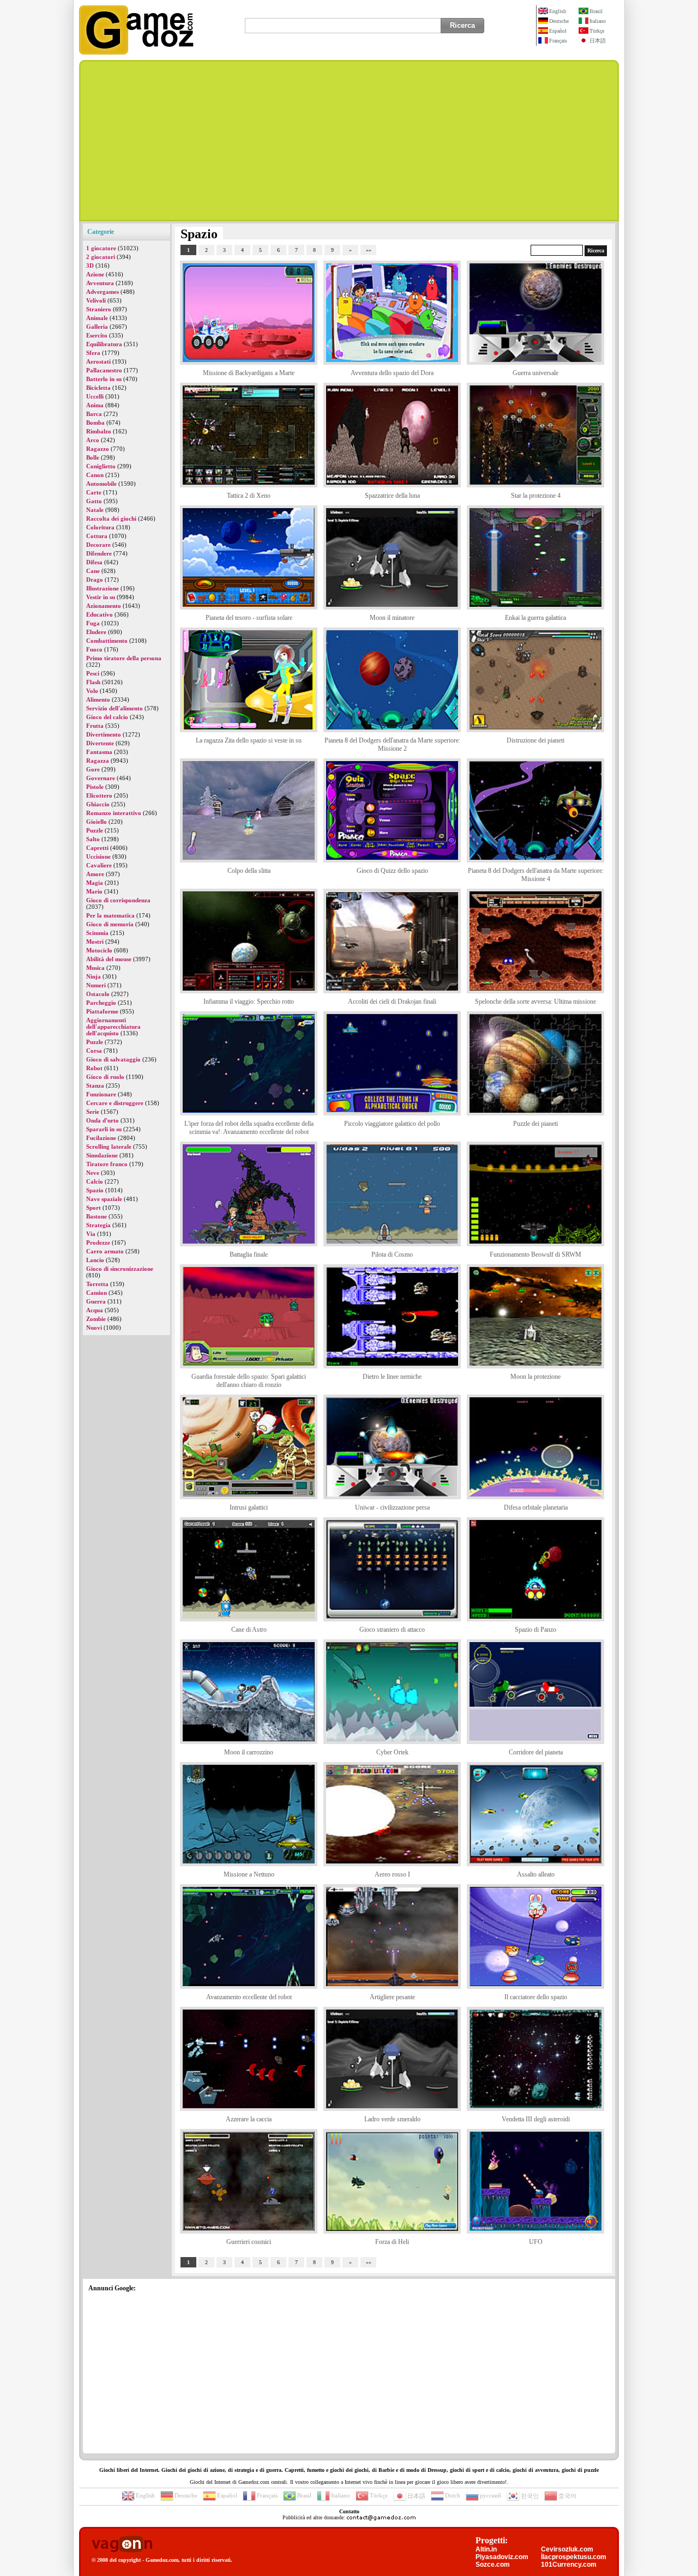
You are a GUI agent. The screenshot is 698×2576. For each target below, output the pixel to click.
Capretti (97, 848)
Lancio (95, 1260)
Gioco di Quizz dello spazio (392, 871)
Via (91, 1234)
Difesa (94, 562)
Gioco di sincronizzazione (120, 1269)
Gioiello (97, 822)
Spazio (95, 1190)
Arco (93, 440)
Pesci (93, 673)
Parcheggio (101, 1003)
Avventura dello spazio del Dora (392, 373)
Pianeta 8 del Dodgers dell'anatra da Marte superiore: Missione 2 (392, 744)
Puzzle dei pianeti (535, 1124)
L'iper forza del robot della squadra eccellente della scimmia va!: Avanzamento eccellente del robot (249, 1128)
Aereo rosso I (392, 1874)
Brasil (596, 11)
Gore (93, 769)
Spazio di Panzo (535, 1630)
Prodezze (98, 1242)
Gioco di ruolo (105, 1077)
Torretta (97, 1284)
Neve (93, 1173)
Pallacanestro (104, 370)
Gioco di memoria (110, 924)
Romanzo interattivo (114, 813)
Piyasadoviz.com (502, 2557)
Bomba (95, 423)
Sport (94, 1208)
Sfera (93, 353)
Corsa (94, 1051)
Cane (93, 571)
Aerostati (98, 361)
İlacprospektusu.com (574, 2557)
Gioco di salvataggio (113, 1059)
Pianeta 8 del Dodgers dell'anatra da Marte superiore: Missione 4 (536, 875)
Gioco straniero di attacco (392, 1630)
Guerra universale (535, 373)
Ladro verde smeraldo (392, 2119)
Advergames (103, 292)
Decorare (98, 545)
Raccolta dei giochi (111, 518)
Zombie (96, 1319)
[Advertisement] (349, 141)
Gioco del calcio (107, 717)
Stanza (95, 1085)
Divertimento (104, 734)
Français (558, 41)
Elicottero (99, 795)
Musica (95, 968)
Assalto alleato (536, 1874)
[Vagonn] (122, 2545)
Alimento (98, 699)
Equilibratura (104, 344)
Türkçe (597, 31)
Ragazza (98, 761)
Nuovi (94, 1328)
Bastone (97, 1216)
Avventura (100, 283)
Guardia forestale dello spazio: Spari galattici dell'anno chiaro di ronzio (249, 1381)
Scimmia (97, 933)
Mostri (95, 942)
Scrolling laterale (109, 1147)
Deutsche (559, 21)
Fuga (93, 623)
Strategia (98, 1225)
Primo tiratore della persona (124, 658)
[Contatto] (381, 2517)
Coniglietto (101, 466)
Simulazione (102, 1155)
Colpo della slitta (249, 871)
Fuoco (94, 649)
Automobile (101, 484)
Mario (94, 891)
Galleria (97, 327)
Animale (97, 318)
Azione (95, 274)
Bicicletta (98, 388)
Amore (95, 874)
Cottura (97, 536)
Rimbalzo (99, 431)
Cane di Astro (249, 1630)
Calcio (95, 1181)
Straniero (99, 309)
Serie (93, 1112)
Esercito (97, 335)
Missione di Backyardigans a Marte (249, 373)
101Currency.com (569, 2565)
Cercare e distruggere (115, 1103)
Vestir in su (101, 597)
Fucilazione (101, 1138)
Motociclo (99, 950)
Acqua (95, 1310)
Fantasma (99, 752)
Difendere (99, 553)
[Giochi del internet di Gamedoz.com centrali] (136, 52)
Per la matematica (110, 915)
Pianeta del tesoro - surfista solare (249, 618)
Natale (95, 510)
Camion (97, 1293)
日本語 (598, 41)
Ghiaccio (98, 804)
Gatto (94, 501)
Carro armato (105, 1251)
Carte (94, 492)
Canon (95, 475)
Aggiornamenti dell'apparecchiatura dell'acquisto (113, 1027)
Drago (95, 580)
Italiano (598, 21)
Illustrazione (103, 588)
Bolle (93, 457)
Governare (101, 778)
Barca (94, 414)
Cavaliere (99, 865)
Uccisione (98, 856)
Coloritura (100, 527)
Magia (95, 883)
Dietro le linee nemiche (392, 1377)
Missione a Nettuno (249, 1874)
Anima (95, 405)
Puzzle (95, 830)
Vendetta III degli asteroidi (536, 2119)
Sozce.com (493, 2565)
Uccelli (95, 396)
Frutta (95, 726)
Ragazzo (98, 449)
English (558, 11)
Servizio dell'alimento (115, 708)
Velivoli (96, 300)
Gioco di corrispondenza (118, 900)
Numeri (96, 985)
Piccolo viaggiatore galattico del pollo (392, 1124)
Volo (92, 691)
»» (369, 250)
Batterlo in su (104, 379)
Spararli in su (104, 1129)
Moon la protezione (535, 1377)
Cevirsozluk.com (567, 2549)
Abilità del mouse (109, 959)
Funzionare (101, 1094)
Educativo (100, 614)
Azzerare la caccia (249, 2119)
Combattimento (107, 641)
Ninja (94, 976)
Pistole (95, 787)
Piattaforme (102, 1011)
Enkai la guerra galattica (535, 618)
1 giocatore (101, 248)
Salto (93, 839)
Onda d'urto (103, 1120)
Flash (93, 682)
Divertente (100, 743)
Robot (94, 1068)
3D (90, 266)
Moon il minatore (392, 618)
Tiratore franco (107, 1164)
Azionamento (104, 606)
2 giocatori (101, 257)
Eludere (96, 632)
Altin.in (486, 2549)
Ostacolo (98, 994)
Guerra (96, 1301)
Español (558, 31)
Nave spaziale (104, 1199)
